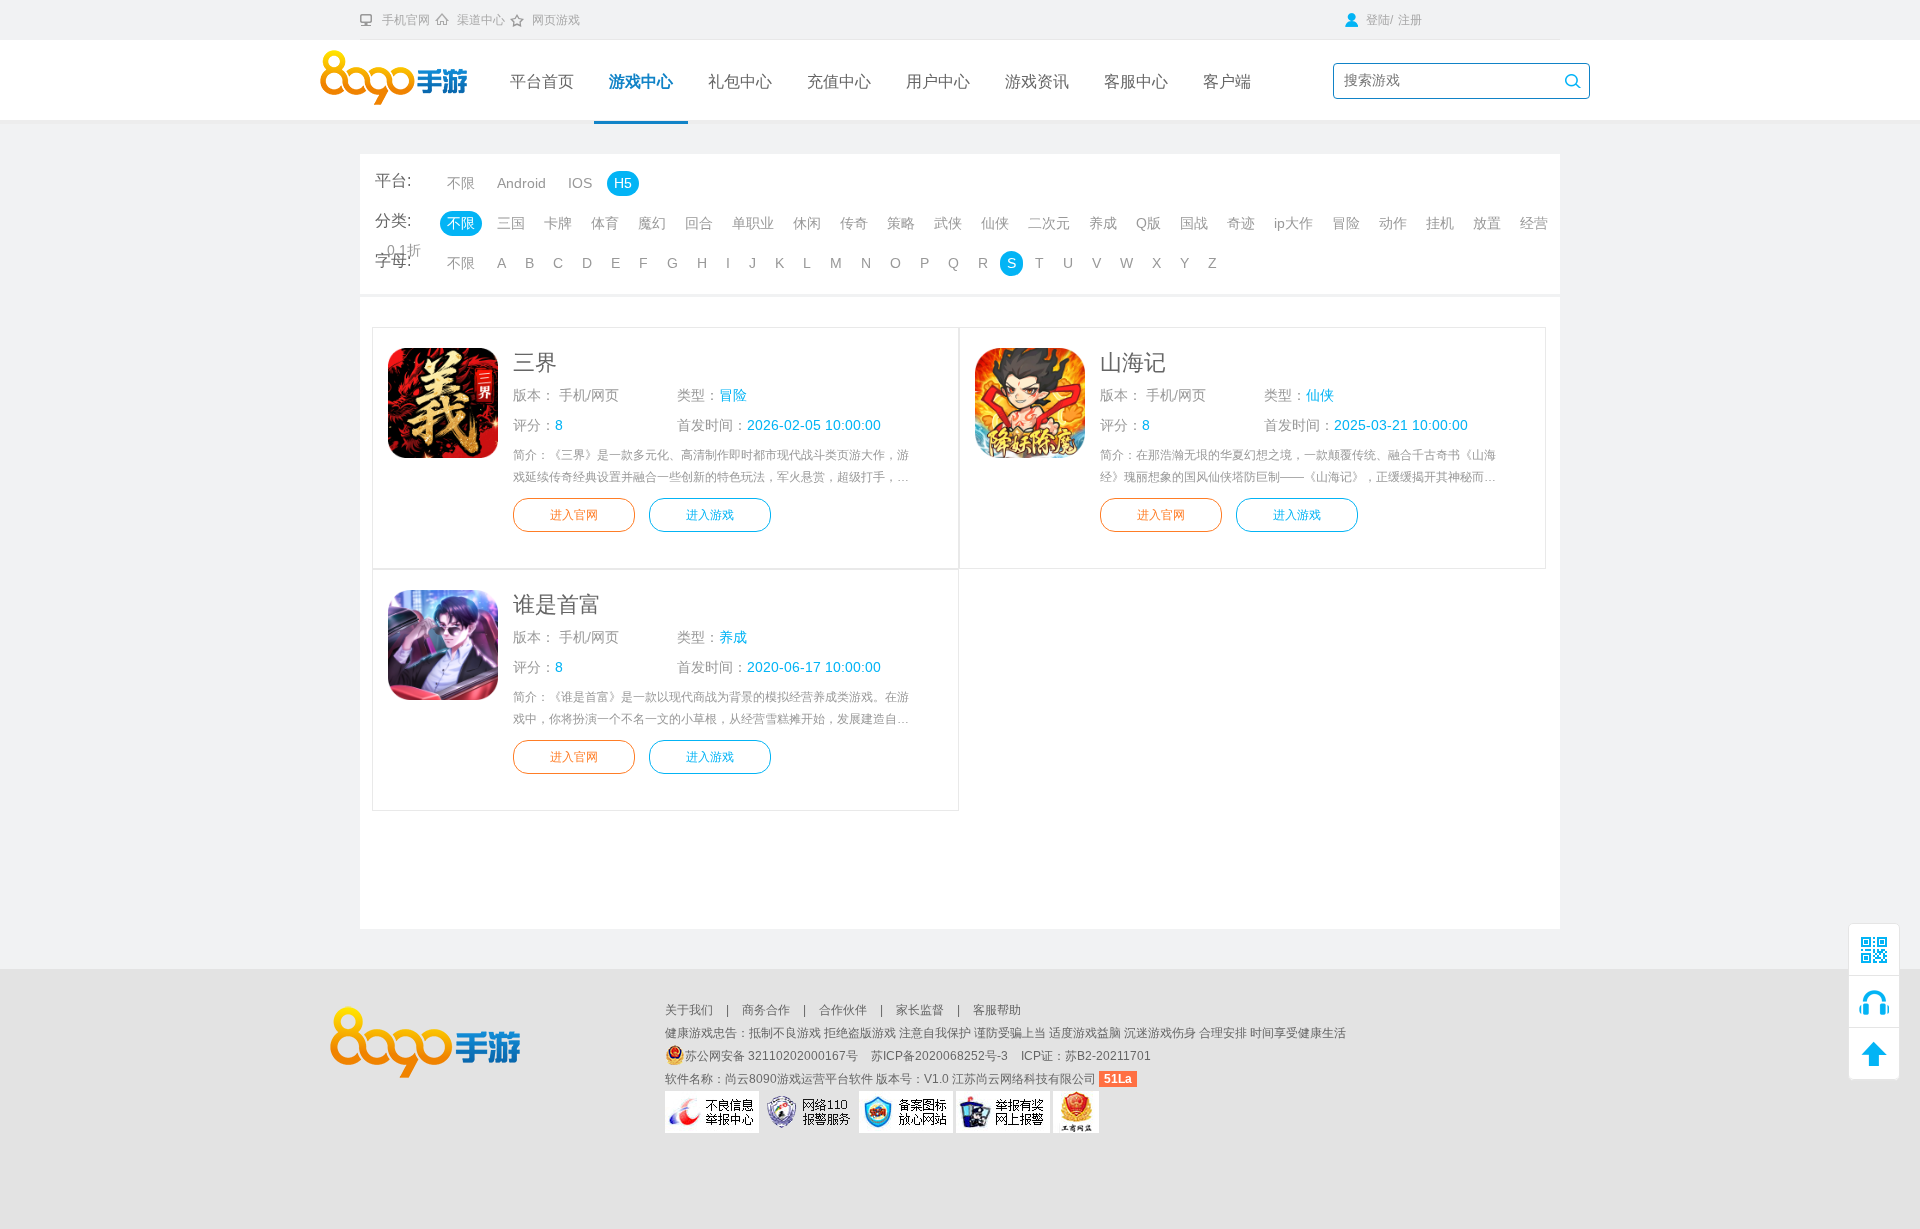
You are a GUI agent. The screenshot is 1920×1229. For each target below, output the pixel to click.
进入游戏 (710, 515)
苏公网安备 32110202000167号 (773, 1056)
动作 (1393, 223)
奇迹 (1241, 223)
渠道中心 (481, 20)
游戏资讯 (1037, 81)
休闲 (807, 223)
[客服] (1874, 1002)
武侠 (948, 223)
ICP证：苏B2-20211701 (1086, 1056)
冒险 (1346, 223)
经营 (1534, 223)
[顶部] (1874, 1054)
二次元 (1049, 223)
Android (521, 183)
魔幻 (652, 223)
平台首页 (542, 81)
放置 (1487, 223)
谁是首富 (557, 604)
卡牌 (558, 223)
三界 (535, 362)
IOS (580, 183)
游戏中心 (641, 81)
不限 (461, 183)
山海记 (1133, 362)
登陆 (1376, 20)
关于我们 (689, 1010)
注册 (1410, 20)
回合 (699, 223)
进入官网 (574, 515)
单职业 (753, 223)
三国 (511, 223)
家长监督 (920, 1010)
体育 (605, 223)
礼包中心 (740, 81)
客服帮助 (997, 1010)
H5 (623, 183)
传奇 (854, 223)
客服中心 (1136, 81)
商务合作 (766, 1010)
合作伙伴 (843, 1010)
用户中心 (938, 81)
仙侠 (995, 223)
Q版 (1148, 223)
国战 (1194, 223)
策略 (901, 223)
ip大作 (1293, 223)
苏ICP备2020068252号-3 (941, 1056)
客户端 (1227, 81)
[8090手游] (407, 80)
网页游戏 (556, 20)
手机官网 (406, 20)
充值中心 (839, 81)
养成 (1103, 223)
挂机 (1440, 223)
